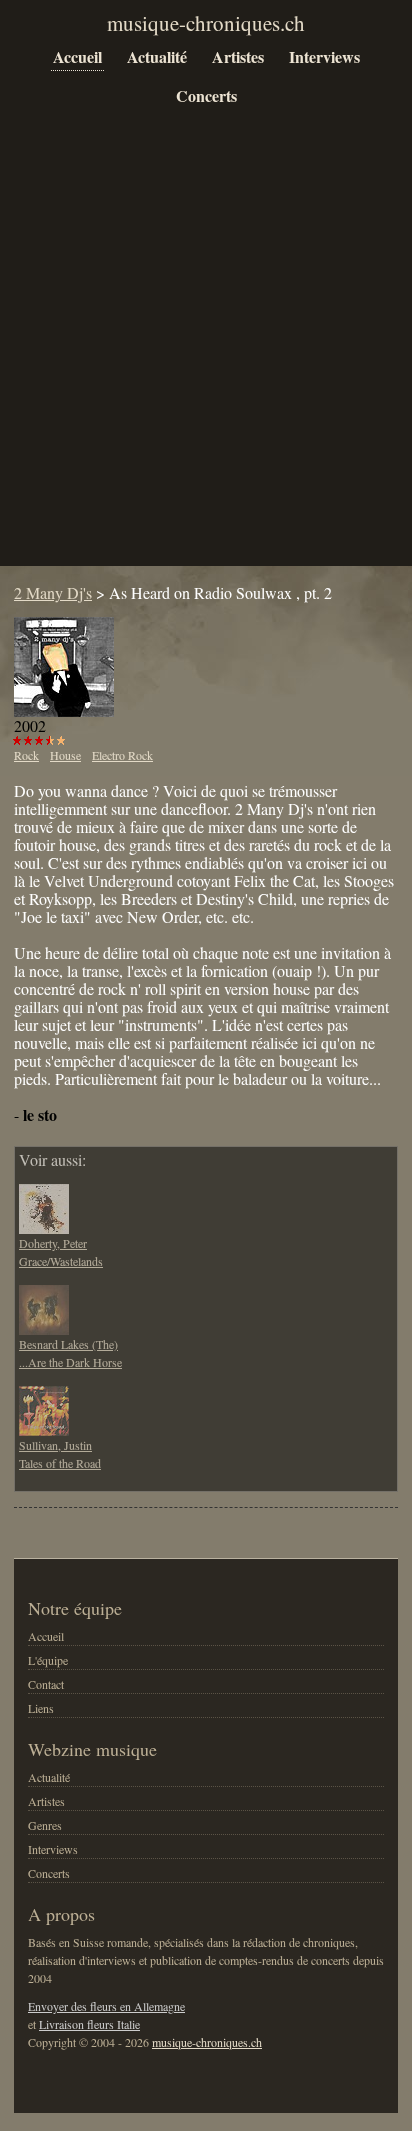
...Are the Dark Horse (70, 1362)
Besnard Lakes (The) (68, 1344)
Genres (45, 1825)
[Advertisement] (206, 352)
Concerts (206, 95)
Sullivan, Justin (55, 1445)
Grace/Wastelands (61, 1261)
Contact (46, 1684)
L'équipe (48, 1660)
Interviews (324, 56)
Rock (26, 755)
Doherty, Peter (53, 1243)
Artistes (238, 56)
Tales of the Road (60, 1463)
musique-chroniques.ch (207, 2042)
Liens (41, 1708)
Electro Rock (122, 755)
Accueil (77, 56)
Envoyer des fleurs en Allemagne (106, 2006)
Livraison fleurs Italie (89, 2024)
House (65, 755)
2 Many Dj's (53, 592)
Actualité (157, 56)
